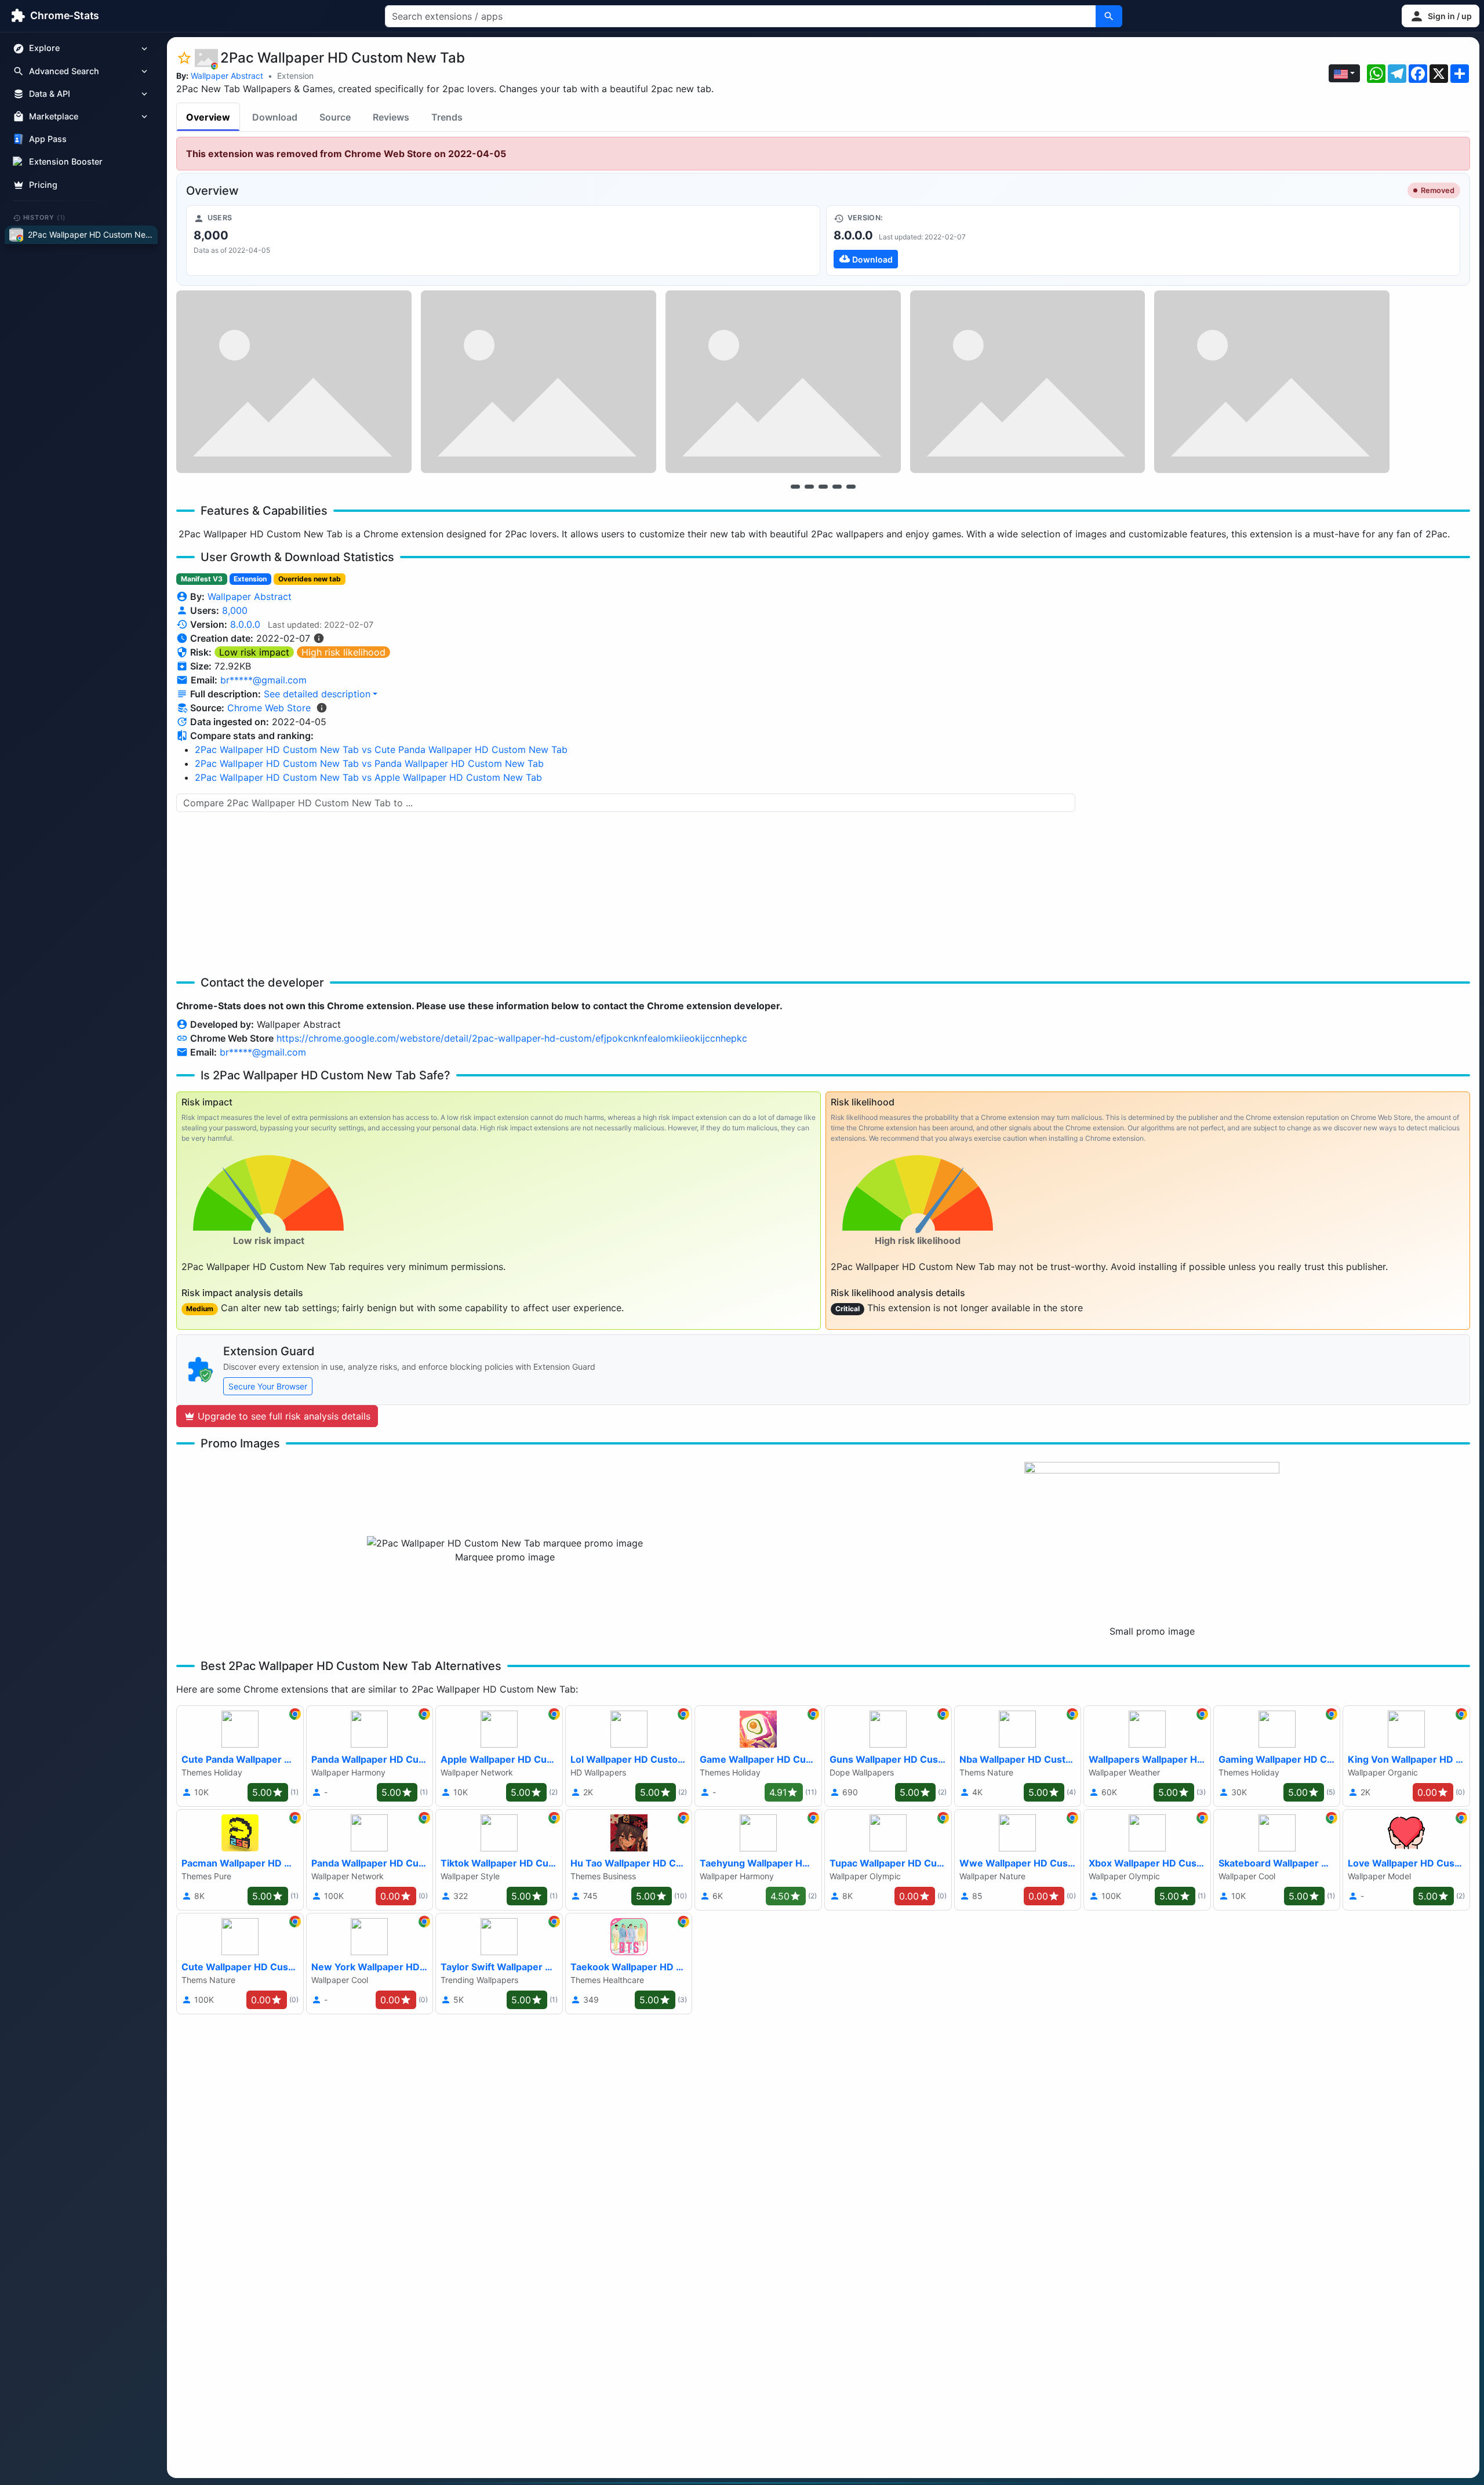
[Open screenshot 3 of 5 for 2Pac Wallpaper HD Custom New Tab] (783, 382)
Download (275, 117)
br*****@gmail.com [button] (263, 680)
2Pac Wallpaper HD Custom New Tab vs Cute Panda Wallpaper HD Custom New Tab (381, 749)
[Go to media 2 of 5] (809, 486)
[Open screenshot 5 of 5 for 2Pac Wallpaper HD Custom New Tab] (1272, 382)
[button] (1441, 16)
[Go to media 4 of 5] (837, 486)
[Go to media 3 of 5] (823, 486)
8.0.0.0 (245, 624)
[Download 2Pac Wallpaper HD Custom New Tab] (1143, 241)
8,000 (235, 610)
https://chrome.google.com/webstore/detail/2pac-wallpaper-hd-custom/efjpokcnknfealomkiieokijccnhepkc (512, 1038)
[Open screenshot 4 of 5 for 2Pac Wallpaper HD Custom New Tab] (1028, 382)
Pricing (43, 185)
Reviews (391, 117)
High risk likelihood (343, 652)
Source (335, 117)
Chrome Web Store (269, 708)
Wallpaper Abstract (227, 76)
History (45, 217)
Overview (208, 117)
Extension (295, 76)
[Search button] (1109, 16)
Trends (447, 117)
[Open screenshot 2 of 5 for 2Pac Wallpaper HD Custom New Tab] (539, 382)
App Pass (48, 139)
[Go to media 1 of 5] (795, 486)
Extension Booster (66, 162)
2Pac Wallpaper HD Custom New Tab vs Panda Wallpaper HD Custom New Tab (369, 763)
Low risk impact (254, 652)
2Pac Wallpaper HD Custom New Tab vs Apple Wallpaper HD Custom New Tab (368, 777)
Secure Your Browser (268, 1386)
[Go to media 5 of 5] (851, 486)
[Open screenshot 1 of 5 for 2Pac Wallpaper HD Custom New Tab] (294, 382)
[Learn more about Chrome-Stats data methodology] (322, 708)
